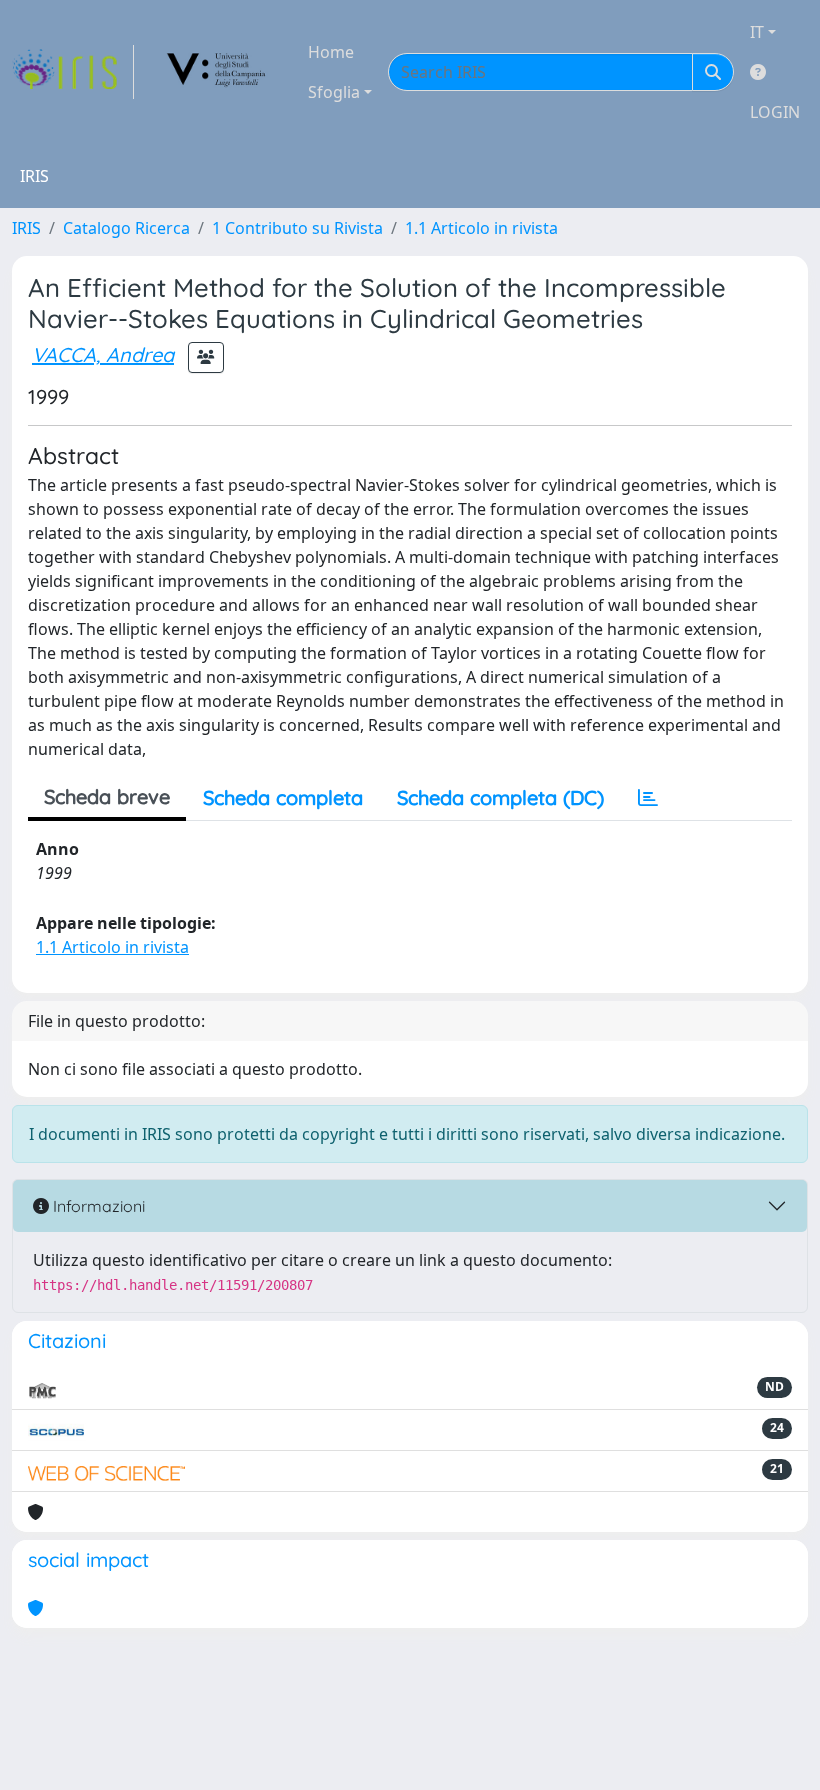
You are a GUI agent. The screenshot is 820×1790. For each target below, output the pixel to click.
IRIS (26, 228)
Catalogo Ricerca (126, 228)
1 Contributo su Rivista (297, 228)
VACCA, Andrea (103, 354)
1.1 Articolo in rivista (481, 228)
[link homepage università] (217, 72)
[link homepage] (73, 72)
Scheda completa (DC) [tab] (500, 797)
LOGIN (775, 112)
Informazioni (97, 1206)
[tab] (648, 798)
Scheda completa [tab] (283, 797)
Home (331, 52)
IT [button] (757, 32)
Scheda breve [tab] (107, 796)
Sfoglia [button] (334, 92)
